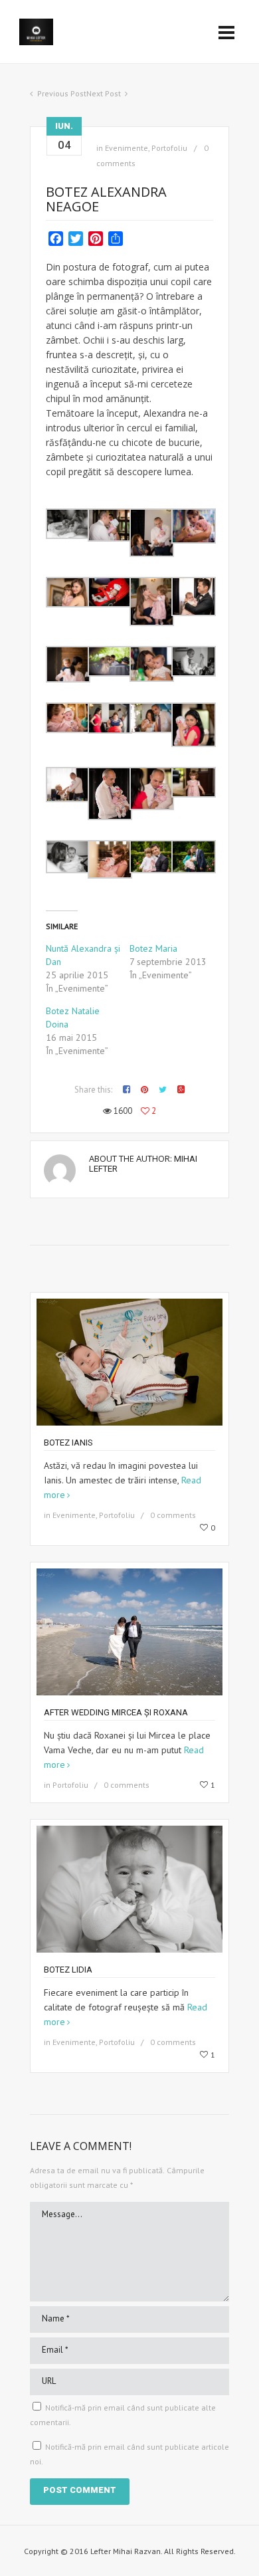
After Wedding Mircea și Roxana (116, 1712)
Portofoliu (169, 148)
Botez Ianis (68, 1443)
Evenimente (127, 148)
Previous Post (62, 93)
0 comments (173, 1515)
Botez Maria (153, 948)
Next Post (104, 93)
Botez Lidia (68, 1970)
